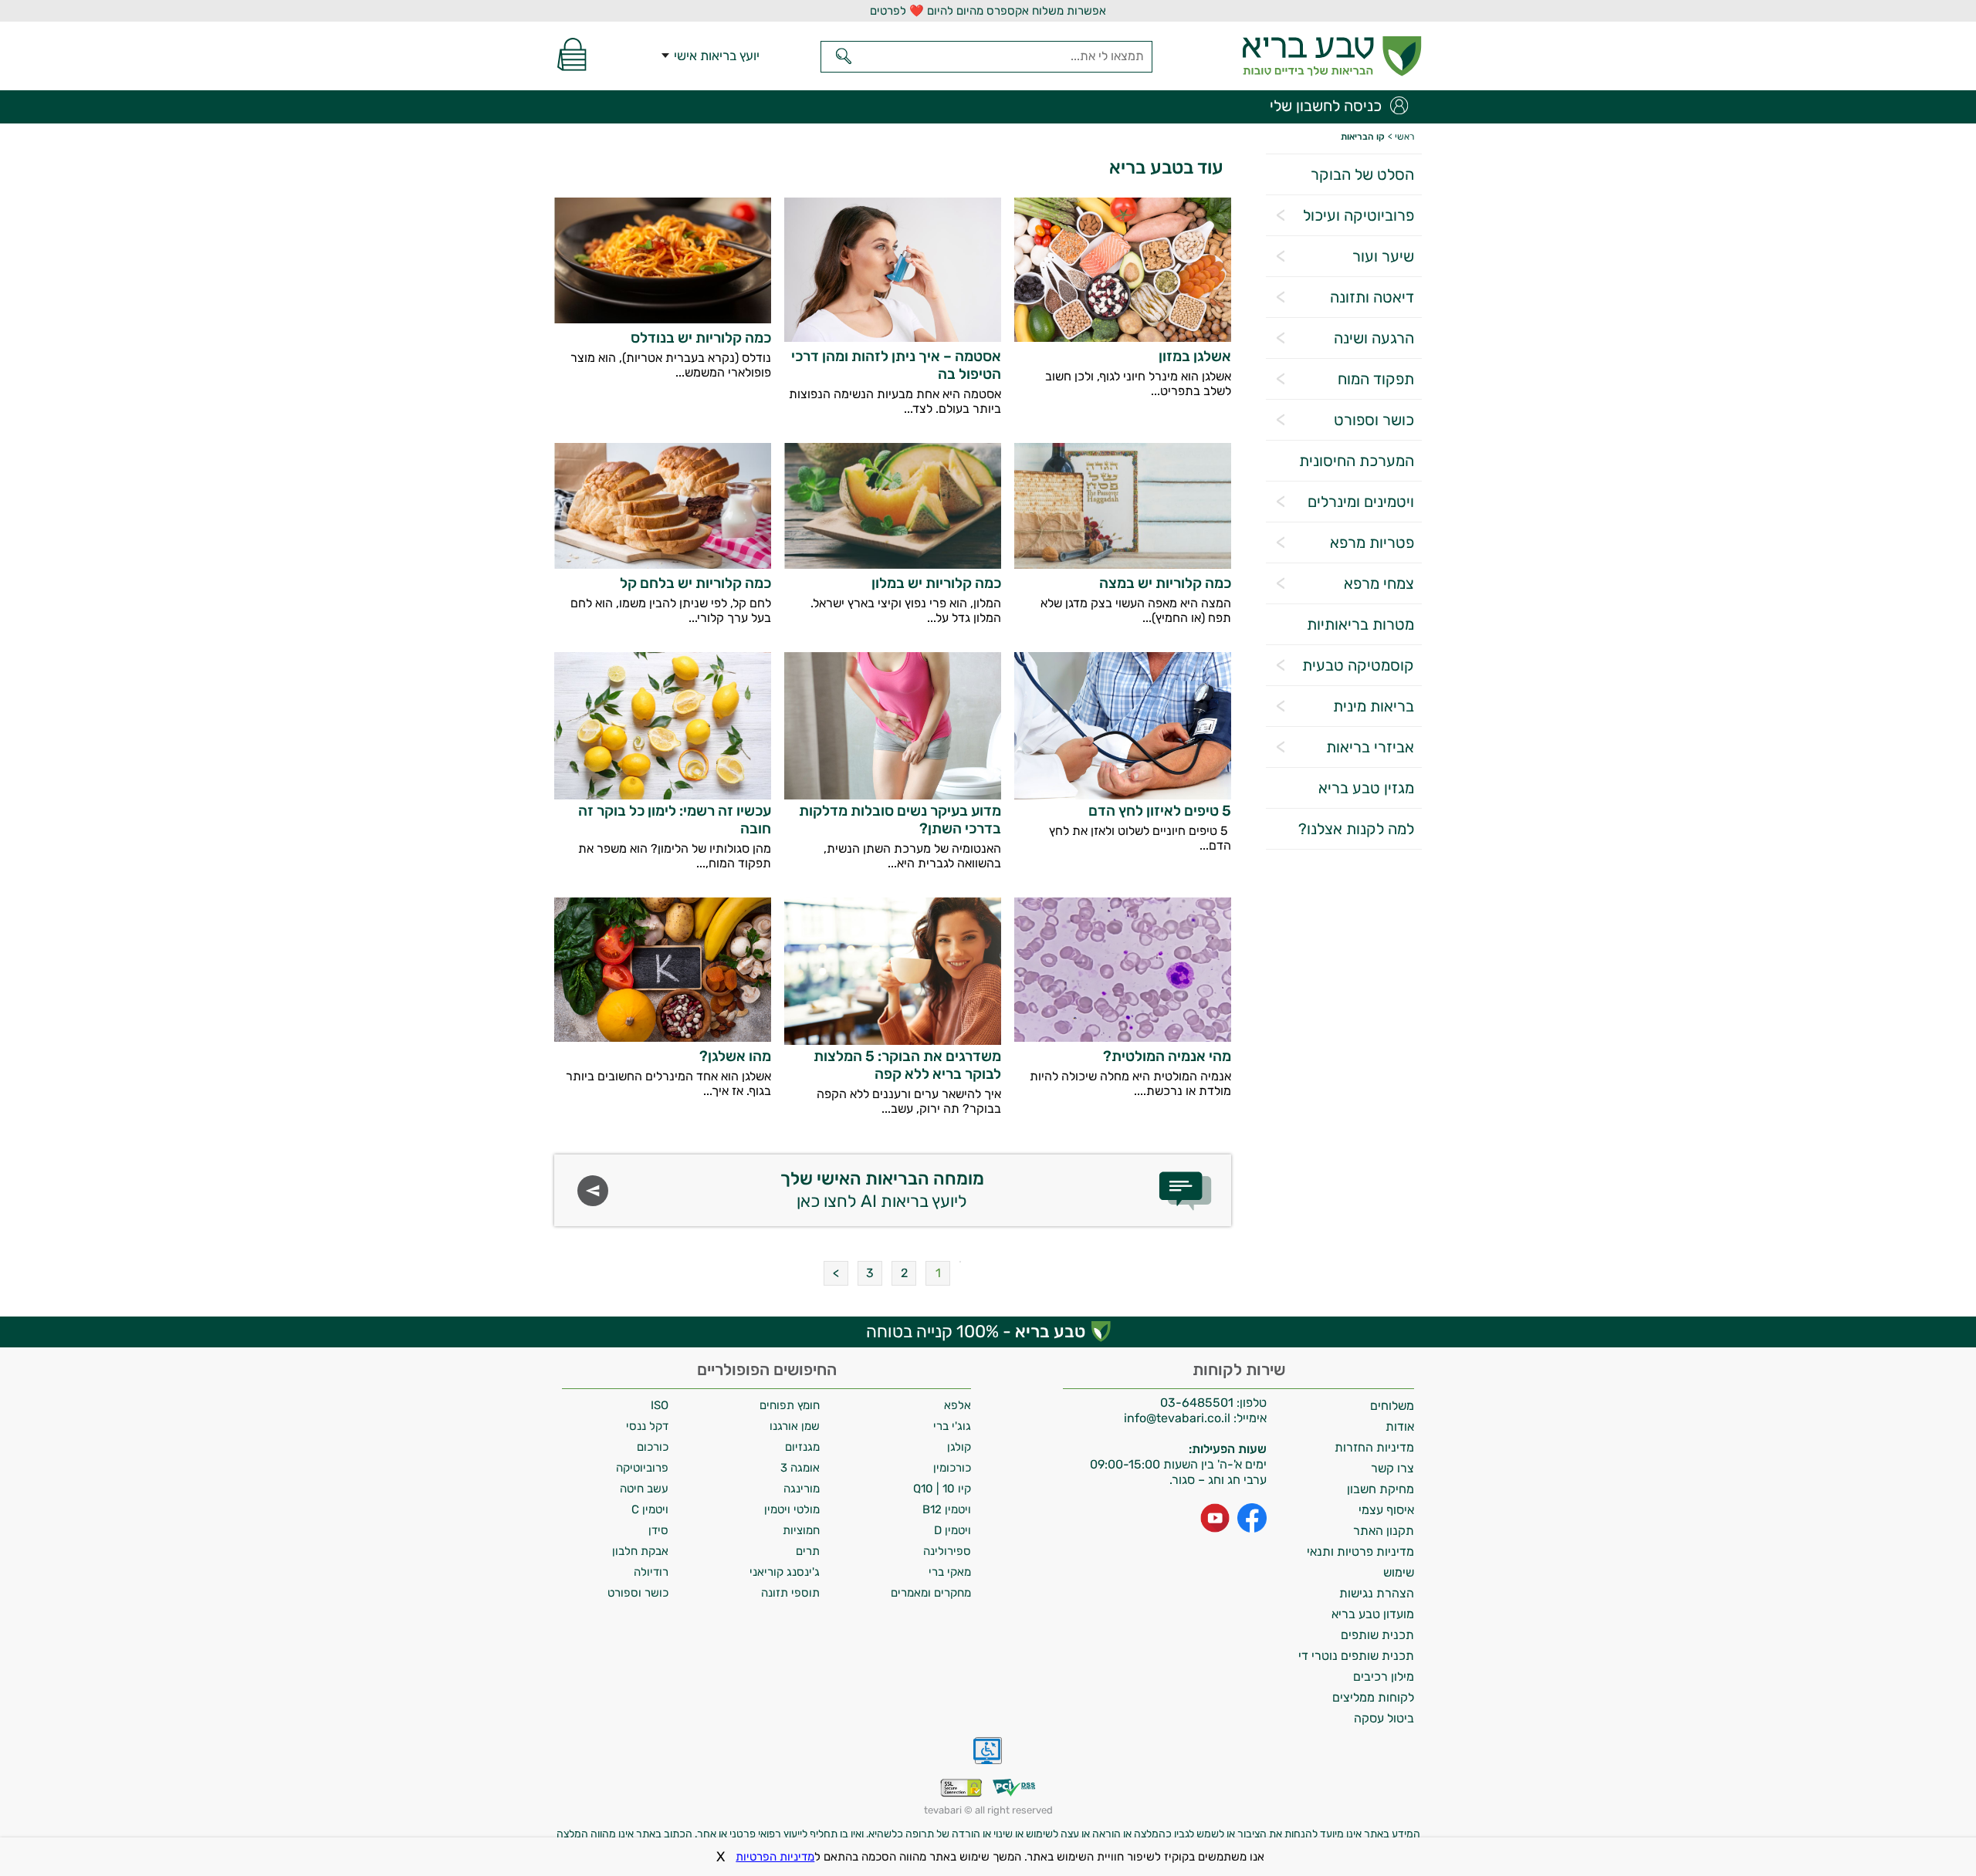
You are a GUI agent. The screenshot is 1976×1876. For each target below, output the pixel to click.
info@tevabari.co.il (1179, 1418)
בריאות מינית (1374, 706)
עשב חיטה (644, 1489)
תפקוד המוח (1376, 379)
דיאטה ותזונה (1372, 297)
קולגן (959, 1447)
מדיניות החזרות (1374, 1447)
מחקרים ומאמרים (931, 1593)
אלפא (958, 1405)
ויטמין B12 (947, 1509)
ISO (660, 1405)
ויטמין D (952, 1530)
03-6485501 (1197, 1403)
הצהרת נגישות (1377, 1593)
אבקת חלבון (640, 1551)
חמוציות (801, 1530)
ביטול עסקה (1384, 1718)
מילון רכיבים (1384, 1677)
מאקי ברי (950, 1572)
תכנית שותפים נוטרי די (1356, 1656)
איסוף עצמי (1386, 1510)
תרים (808, 1551)
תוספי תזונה (790, 1593)
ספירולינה (947, 1551)
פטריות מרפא (1372, 543)
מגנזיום (802, 1447)
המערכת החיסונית (1357, 461)
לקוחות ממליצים (1373, 1697)
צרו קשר (1392, 1468)
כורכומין (952, 1468)
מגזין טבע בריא (1366, 788)
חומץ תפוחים (790, 1405)
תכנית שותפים (1377, 1635)
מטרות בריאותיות (1360, 624)
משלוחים (1392, 1406)
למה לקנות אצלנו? (1356, 829)
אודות (1400, 1426)
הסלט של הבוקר (1362, 174)
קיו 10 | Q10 (942, 1489)
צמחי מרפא (1379, 583)
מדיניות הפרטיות (775, 1857)
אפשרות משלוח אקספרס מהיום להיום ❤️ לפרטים (988, 11)
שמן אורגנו (795, 1426)
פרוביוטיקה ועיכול (1358, 215)
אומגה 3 (800, 1468)
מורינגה (802, 1489)
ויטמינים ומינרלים (1361, 502)
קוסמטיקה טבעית (1358, 665)
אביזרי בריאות (1370, 747)
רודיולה (651, 1572)
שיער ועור (1383, 256)
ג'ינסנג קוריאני (785, 1572)
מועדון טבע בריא (1373, 1614)
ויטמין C (650, 1509)
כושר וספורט (1374, 420)
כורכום (653, 1447)
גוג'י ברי (952, 1426)
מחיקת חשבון (1380, 1489)
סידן (658, 1530)
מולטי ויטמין (792, 1509)
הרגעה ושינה (1374, 338)
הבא (836, 1273)
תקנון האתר (1384, 1531)
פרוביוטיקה (642, 1468)
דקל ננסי (647, 1426)
